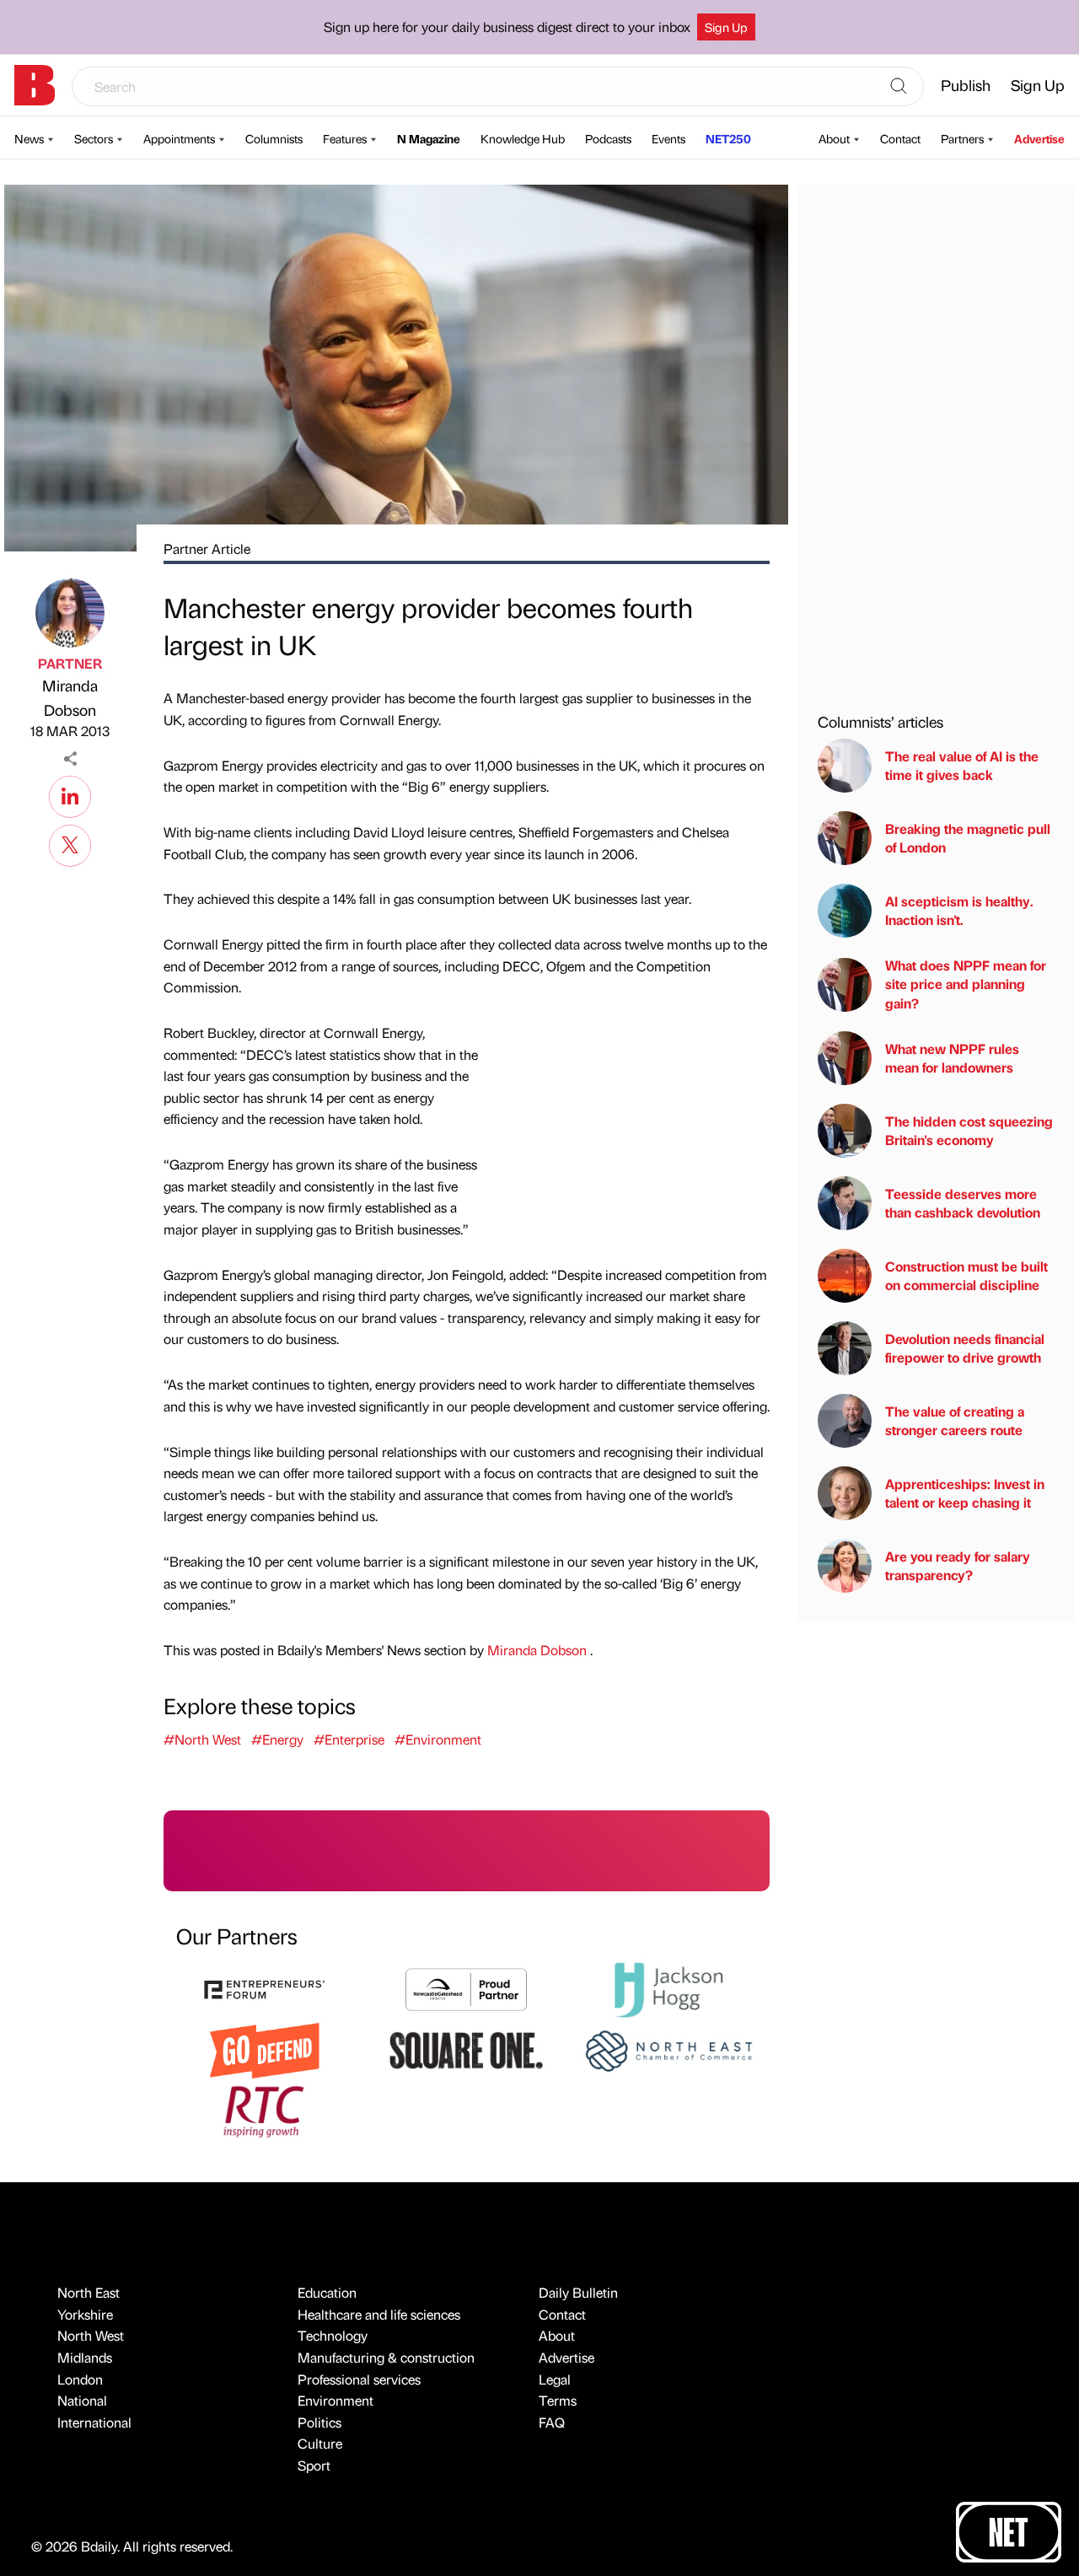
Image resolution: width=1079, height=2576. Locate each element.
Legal (555, 2379)
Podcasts (608, 138)
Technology (333, 2335)
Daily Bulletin (578, 2292)
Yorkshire (85, 2314)
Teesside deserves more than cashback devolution (963, 1203)
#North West (202, 1739)
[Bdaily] (35, 85)
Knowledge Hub (523, 138)
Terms (558, 2400)
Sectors (94, 138)
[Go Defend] (265, 2049)
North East (89, 2292)
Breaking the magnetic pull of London (968, 838)
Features (345, 138)
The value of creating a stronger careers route (955, 1420)
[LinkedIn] (70, 794)
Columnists (274, 138)
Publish (966, 85)
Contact (900, 138)
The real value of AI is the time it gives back (962, 765)
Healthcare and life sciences (379, 2314)
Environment (336, 2400)
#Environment (438, 1739)
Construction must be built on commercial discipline (966, 1275)
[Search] (899, 87)
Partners (962, 138)
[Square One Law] (466, 2049)
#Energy (277, 1739)
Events (668, 138)
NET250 (728, 138)
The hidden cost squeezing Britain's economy (969, 1130)
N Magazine (429, 138)
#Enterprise (349, 1739)
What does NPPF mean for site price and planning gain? (966, 984)
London (80, 2379)
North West (91, 2335)
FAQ (552, 2422)
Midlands (85, 2357)
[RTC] (265, 2109)
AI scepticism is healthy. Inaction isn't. (959, 910)
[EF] (265, 1988)
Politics (319, 2422)
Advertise (1039, 138)
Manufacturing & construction (386, 2357)
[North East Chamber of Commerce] (668, 2049)
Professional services (359, 2379)
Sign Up (726, 27)
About (834, 138)
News (29, 138)
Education (327, 2292)
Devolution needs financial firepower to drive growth (965, 1348)
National (82, 2400)
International (94, 2422)
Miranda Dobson (70, 697)
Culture (320, 2443)
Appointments (179, 138)
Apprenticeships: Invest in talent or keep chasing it (965, 1493)
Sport (314, 2465)
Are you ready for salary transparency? (958, 1565)
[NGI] (466, 1988)
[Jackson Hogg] (668, 1988)
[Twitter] (70, 843)
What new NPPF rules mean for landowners (952, 1058)
